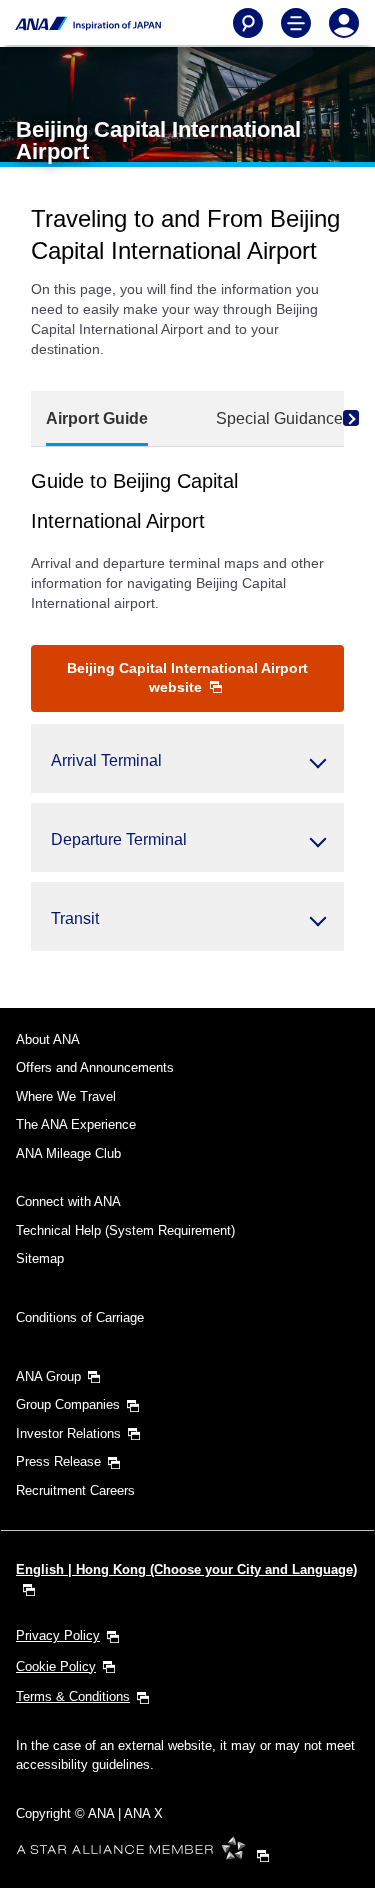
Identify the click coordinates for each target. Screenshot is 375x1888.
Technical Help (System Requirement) (125, 1230)
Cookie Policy (56, 1666)
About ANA (48, 1039)
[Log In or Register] (344, 23)
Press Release (58, 1461)
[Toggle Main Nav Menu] (296, 23)
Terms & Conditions (73, 1696)
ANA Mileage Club (68, 1153)
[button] (187, 758)
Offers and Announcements (95, 1067)
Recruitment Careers (75, 1490)
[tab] (97, 419)
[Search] (248, 23)
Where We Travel (66, 1096)
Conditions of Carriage (80, 1317)
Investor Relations (68, 1433)
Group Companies (68, 1404)
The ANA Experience (76, 1124)
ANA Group (48, 1376)
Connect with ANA (68, 1201)
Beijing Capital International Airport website (187, 677)
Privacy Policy (58, 1635)
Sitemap (40, 1258)
